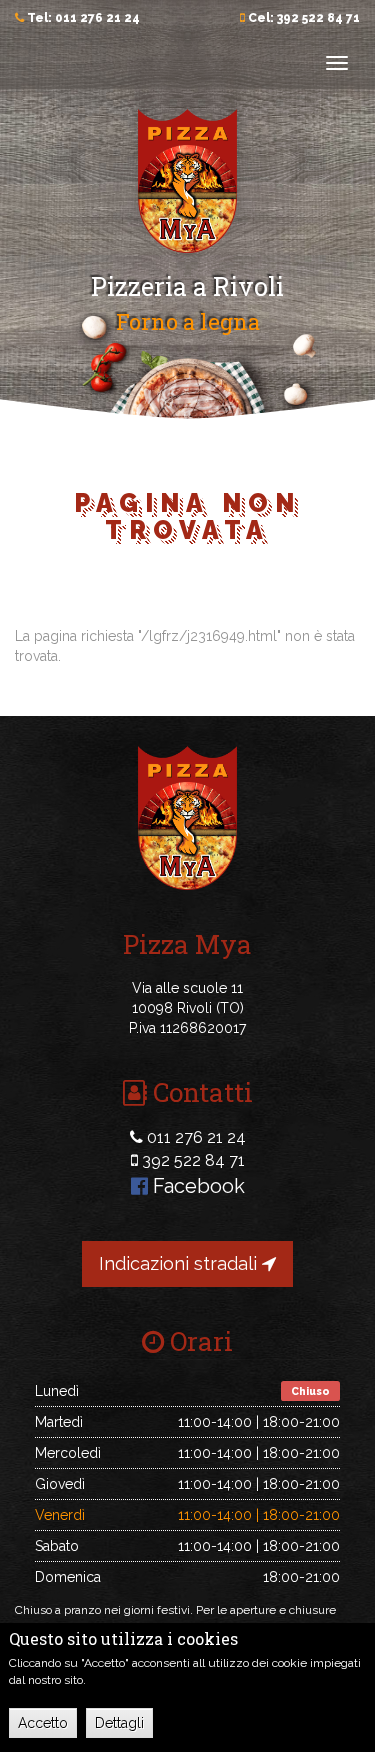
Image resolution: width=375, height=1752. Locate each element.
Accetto (43, 1723)
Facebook (196, 1186)
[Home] (188, 180)
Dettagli (119, 1723)
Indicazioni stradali (180, 1263)
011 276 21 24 (97, 18)
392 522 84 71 (318, 18)
